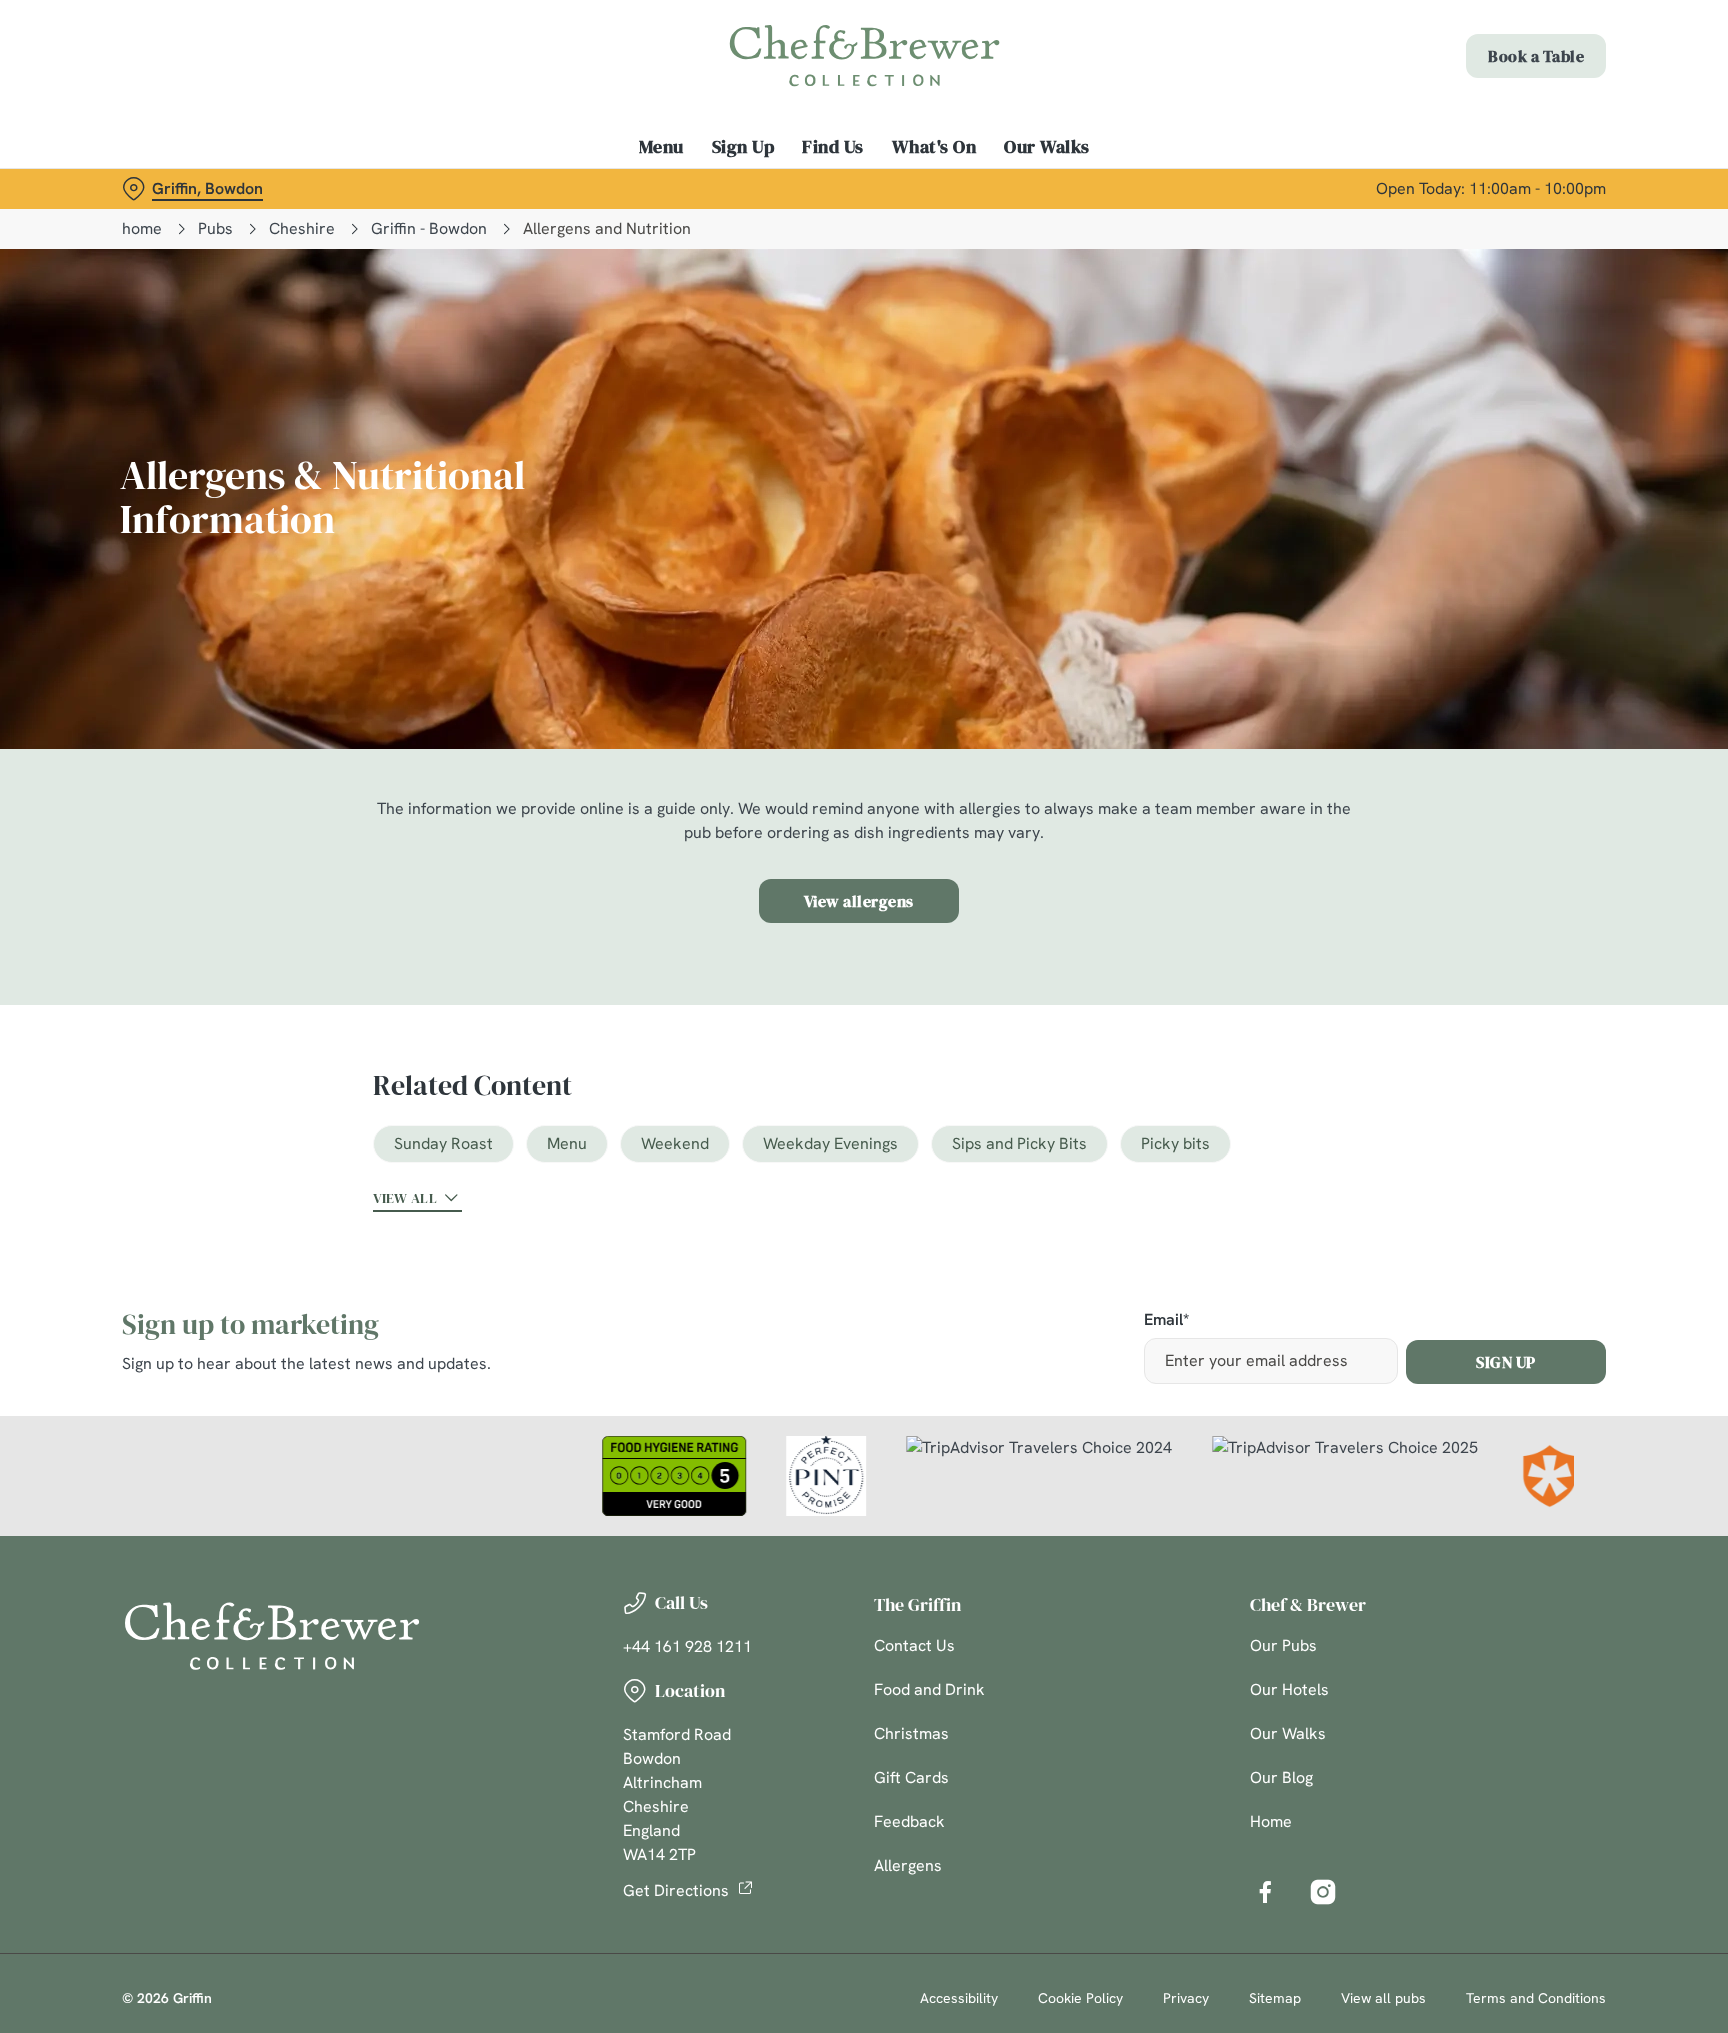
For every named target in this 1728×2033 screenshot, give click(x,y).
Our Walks (1288, 1733)
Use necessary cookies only (1521, 118)
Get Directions (676, 1890)
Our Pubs (1283, 1645)
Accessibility (959, 1998)
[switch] (614, 185)
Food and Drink (929, 1689)
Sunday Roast (443, 1143)
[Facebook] (1265, 1892)
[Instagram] (1323, 1892)
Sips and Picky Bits (1019, 1143)
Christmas (911, 1733)
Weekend (675, 1143)
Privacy (1186, 1998)
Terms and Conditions (1536, 1998)
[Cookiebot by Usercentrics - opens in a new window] (169, 186)
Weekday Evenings (830, 1143)
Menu (567, 1143)
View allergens (859, 901)
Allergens (908, 1865)
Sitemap (1275, 1998)
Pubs (215, 228)
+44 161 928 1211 (687, 1646)
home (142, 228)
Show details (1081, 185)
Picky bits (1175, 1143)
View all (405, 1198)
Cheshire (302, 228)
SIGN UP (1506, 1362)
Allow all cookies (1521, 52)
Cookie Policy (1080, 1998)
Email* (1166, 1320)
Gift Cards (911, 1777)
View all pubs (1383, 1998)
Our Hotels (1289, 1689)
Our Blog (1281, 1777)
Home (1271, 1821)
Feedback (909, 1821)
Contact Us (914, 1645)
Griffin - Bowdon (429, 228)
